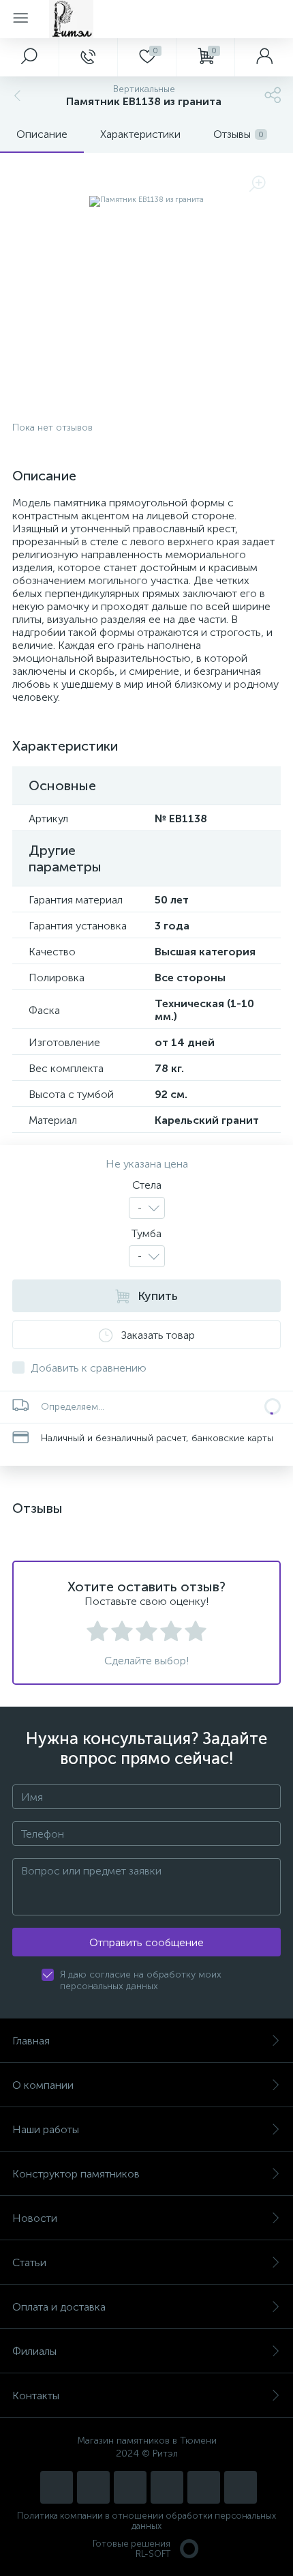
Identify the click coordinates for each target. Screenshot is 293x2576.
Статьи (29, 2262)
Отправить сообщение (146, 1942)
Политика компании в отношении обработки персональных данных (146, 2521)
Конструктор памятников (76, 2174)
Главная (31, 2041)
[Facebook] (204, 2487)
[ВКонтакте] (130, 2487)
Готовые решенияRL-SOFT (132, 2549)
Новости (35, 2218)
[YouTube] (93, 2487)
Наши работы (46, 2129)
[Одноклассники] (241, 2487)
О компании (43, 2085)
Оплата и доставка (59, 2307)
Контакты (36, 2396)
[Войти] (264, 57)
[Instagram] (57, 2487)
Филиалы (34, 2351)
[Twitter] (167, 2487)
